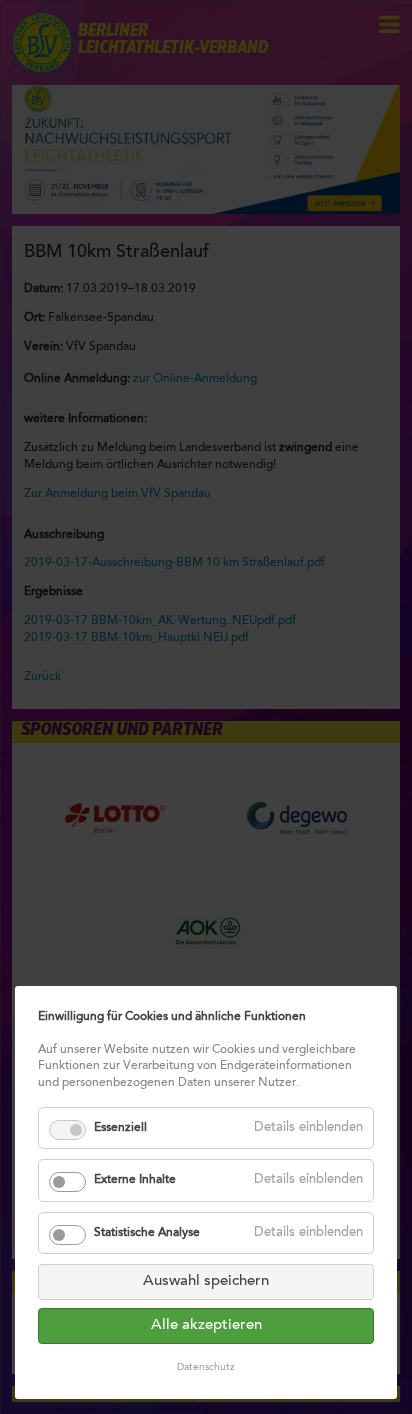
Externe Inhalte (135, 1180)
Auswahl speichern (206, 1281)
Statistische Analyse (147, 1233)
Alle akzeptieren (206, 1325)
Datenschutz (206, 1368)
